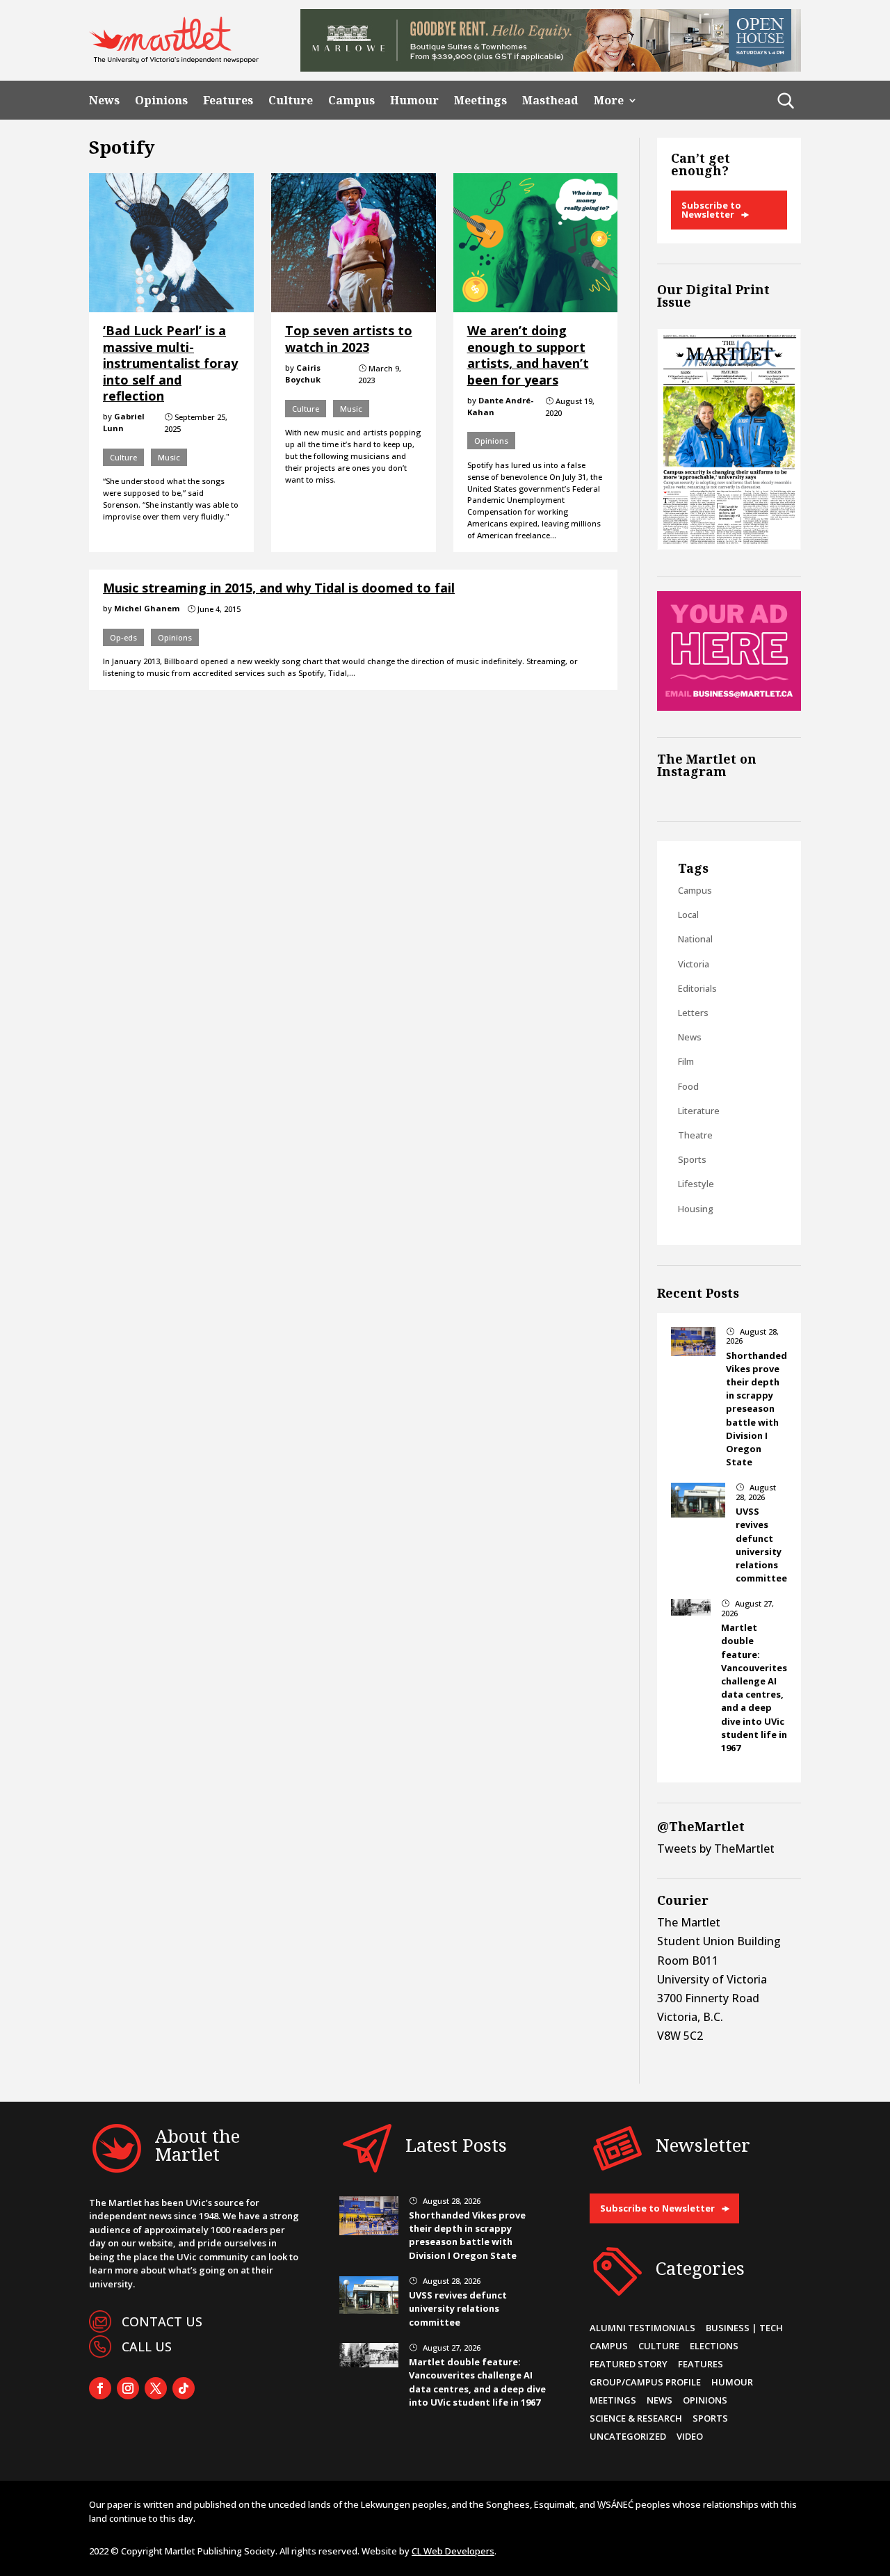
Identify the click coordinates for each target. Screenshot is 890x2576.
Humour (414, 100)
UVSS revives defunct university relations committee (761, 1545)
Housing (696, 1209)
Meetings (480, 100)
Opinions (161, 100)
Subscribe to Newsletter (711, 210)
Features (228, 100)
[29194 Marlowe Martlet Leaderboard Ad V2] (551, 67)
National (695, 939)
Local (688, 915)
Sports (692, 1159)
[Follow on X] (156, 2388)
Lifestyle (696, 1184)
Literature (699, 1111)
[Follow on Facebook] (100, 2388)
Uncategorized (628, 2436)
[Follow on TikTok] (184, 2388)
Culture (291, 100)
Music (169, 457)
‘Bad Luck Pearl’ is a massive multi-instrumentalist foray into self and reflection (170, 363)
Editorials (697, 988)
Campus (351, 100)
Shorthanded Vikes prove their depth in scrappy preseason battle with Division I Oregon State (756, 1409)
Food (688, 1086)
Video (690, 2436)
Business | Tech (744, 2328)
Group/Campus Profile (645, 2382)
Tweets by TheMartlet (716, 1849)
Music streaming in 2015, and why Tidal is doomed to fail (279, 588)
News (104, 100)
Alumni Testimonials (642, 2328)
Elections (714, 2346)
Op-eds (123, 637)
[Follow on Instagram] (128, 2388)
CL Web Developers (453, 2551)
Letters (693, 1013)
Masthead (550, 100)
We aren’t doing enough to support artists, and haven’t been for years (528, 355)
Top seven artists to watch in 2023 (349, 338)
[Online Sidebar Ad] (729, 707)
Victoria (694, 964)
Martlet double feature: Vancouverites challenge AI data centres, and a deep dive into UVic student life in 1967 (754, 1688)
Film (686, 1061)
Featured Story (629, 2364)
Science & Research (636, 2418)
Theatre (695, 1135)
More (609, 100)
